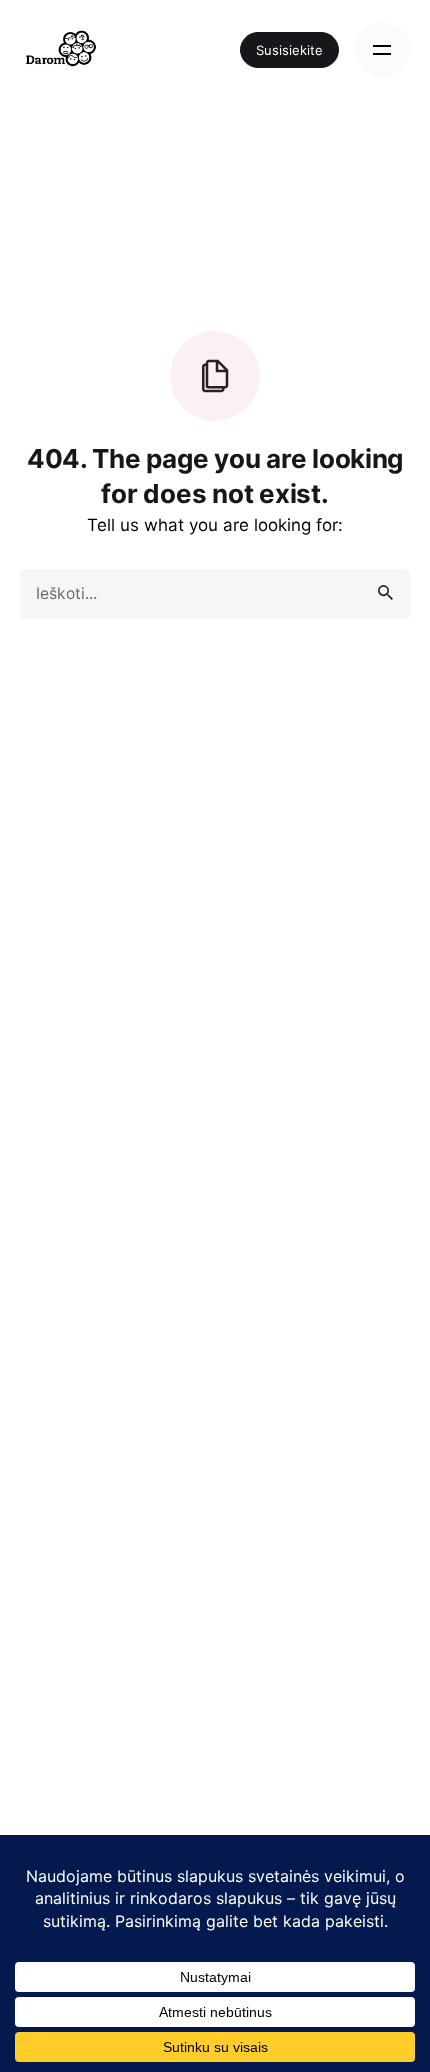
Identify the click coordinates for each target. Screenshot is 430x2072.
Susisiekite (289, 50)
